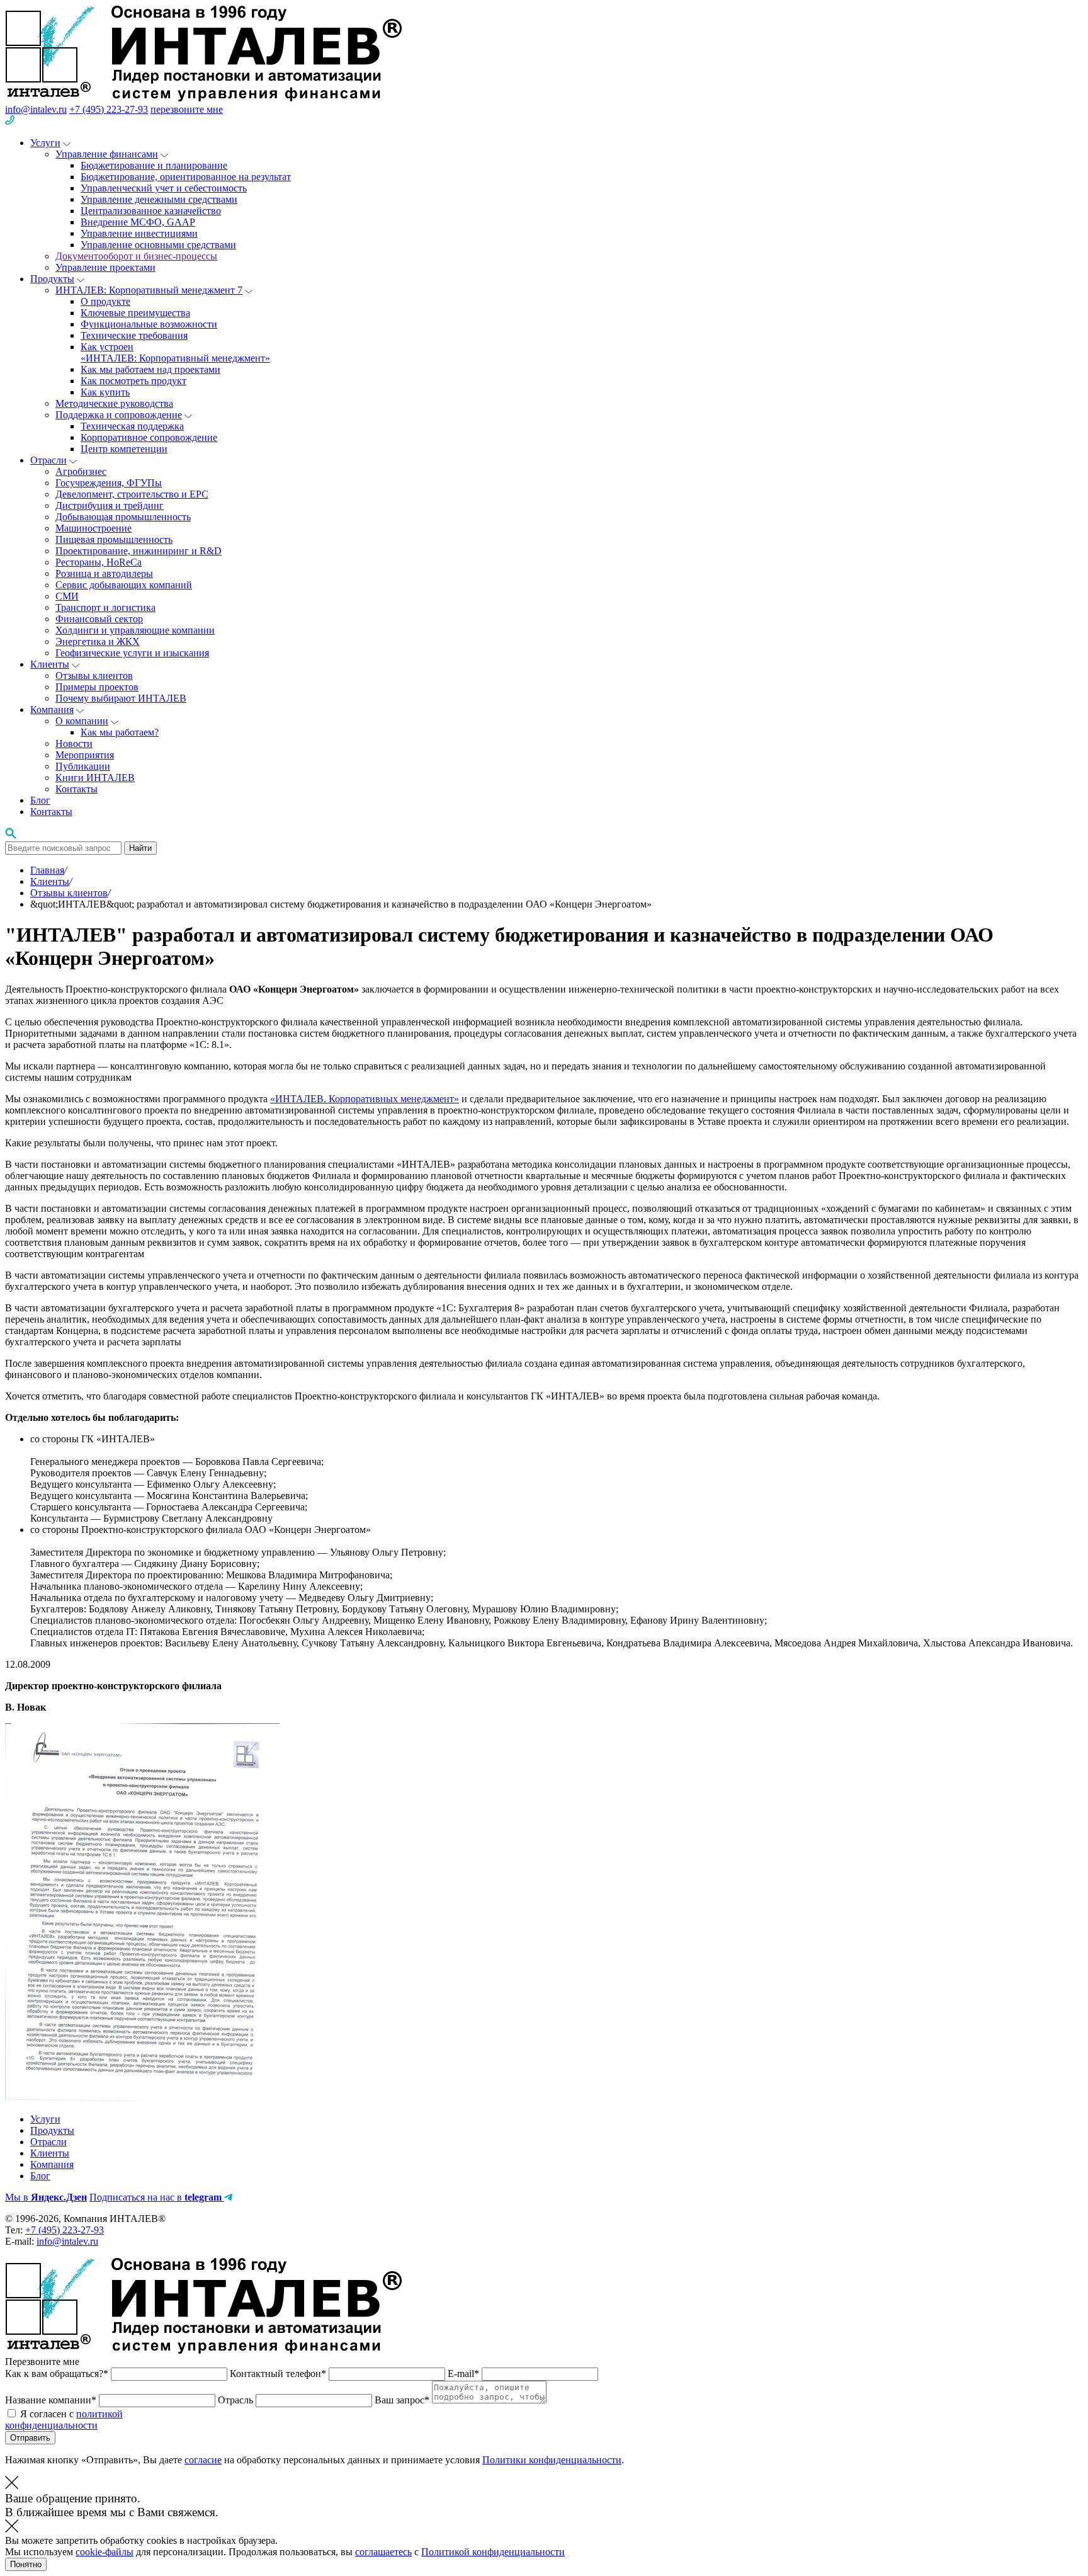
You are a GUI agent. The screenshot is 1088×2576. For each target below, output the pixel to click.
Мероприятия (85, 755)
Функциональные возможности (149, 324)
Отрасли (48, 460)
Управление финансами (107, 154)
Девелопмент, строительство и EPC (132, 494)
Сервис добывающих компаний (124, 585)
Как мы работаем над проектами (150, 369)
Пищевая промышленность (114, 539)
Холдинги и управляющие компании (135, 630)
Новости (74, 744)
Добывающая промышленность (123, 517)
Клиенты (50, 664)
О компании (82, 721)
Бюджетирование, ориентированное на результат (186, 177)
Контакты (76, 789)
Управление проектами (105, 267)
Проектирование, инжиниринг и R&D (139, 551)
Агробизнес (81, 471)
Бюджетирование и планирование (154, 165)
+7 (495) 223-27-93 (109, 109)
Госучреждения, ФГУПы (109, 483)
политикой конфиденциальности (64, 2419)
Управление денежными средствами (159, 199)
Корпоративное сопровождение (149, 437)
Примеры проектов (97, 687)
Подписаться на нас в (156, 2197)
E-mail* (465, 2374)
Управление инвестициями (139, 233)
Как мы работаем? (120, 732)
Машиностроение (93, 528)
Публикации (83, 766)
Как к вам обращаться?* (58, 2374)
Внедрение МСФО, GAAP (138, 222)
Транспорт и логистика (105, 607)
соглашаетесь (383, 2552)
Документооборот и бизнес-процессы (136, 256)
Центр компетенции (124, 449)
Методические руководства (114, 403)
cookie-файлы (105, 2552)
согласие (203, 2460)
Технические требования (134, 335)
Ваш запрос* (403, 2400)
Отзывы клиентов (94, 675)
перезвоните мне (187, 109)
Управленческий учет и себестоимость (164, 188)
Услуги (45, 143)
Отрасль (237, 2400)
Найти (140, 848)
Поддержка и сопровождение (119, 415)
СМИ (67, 596)
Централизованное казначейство (151, 211)
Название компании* (52, 2400)
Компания (52, 710)
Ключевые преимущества (135, 313)
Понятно (26, 2564)
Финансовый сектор (99, 619)
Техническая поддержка (132, 426)
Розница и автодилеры (104, 573)
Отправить (30, 2438)
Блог (40, 800)
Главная (47, 870)
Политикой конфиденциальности (493, 2552)
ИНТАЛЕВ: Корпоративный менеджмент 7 (149, 290)
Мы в (46, 2197)
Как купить (105, 392)
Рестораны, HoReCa (99, 562)
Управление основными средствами (158, 245)
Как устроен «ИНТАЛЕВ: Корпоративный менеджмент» (175, 352)
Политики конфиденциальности (552, 2460)
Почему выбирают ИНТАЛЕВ (121, 698)
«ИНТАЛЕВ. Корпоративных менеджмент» (365, 1099)
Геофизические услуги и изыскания (132, 653)
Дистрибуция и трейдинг (110, 505)
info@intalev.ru (36, 109)
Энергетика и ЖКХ (98, 641)
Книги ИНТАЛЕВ (95, 778)
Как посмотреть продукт (133, 381)
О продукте (105, 301)
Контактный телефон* (279, 2374)
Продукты (52, 279)
